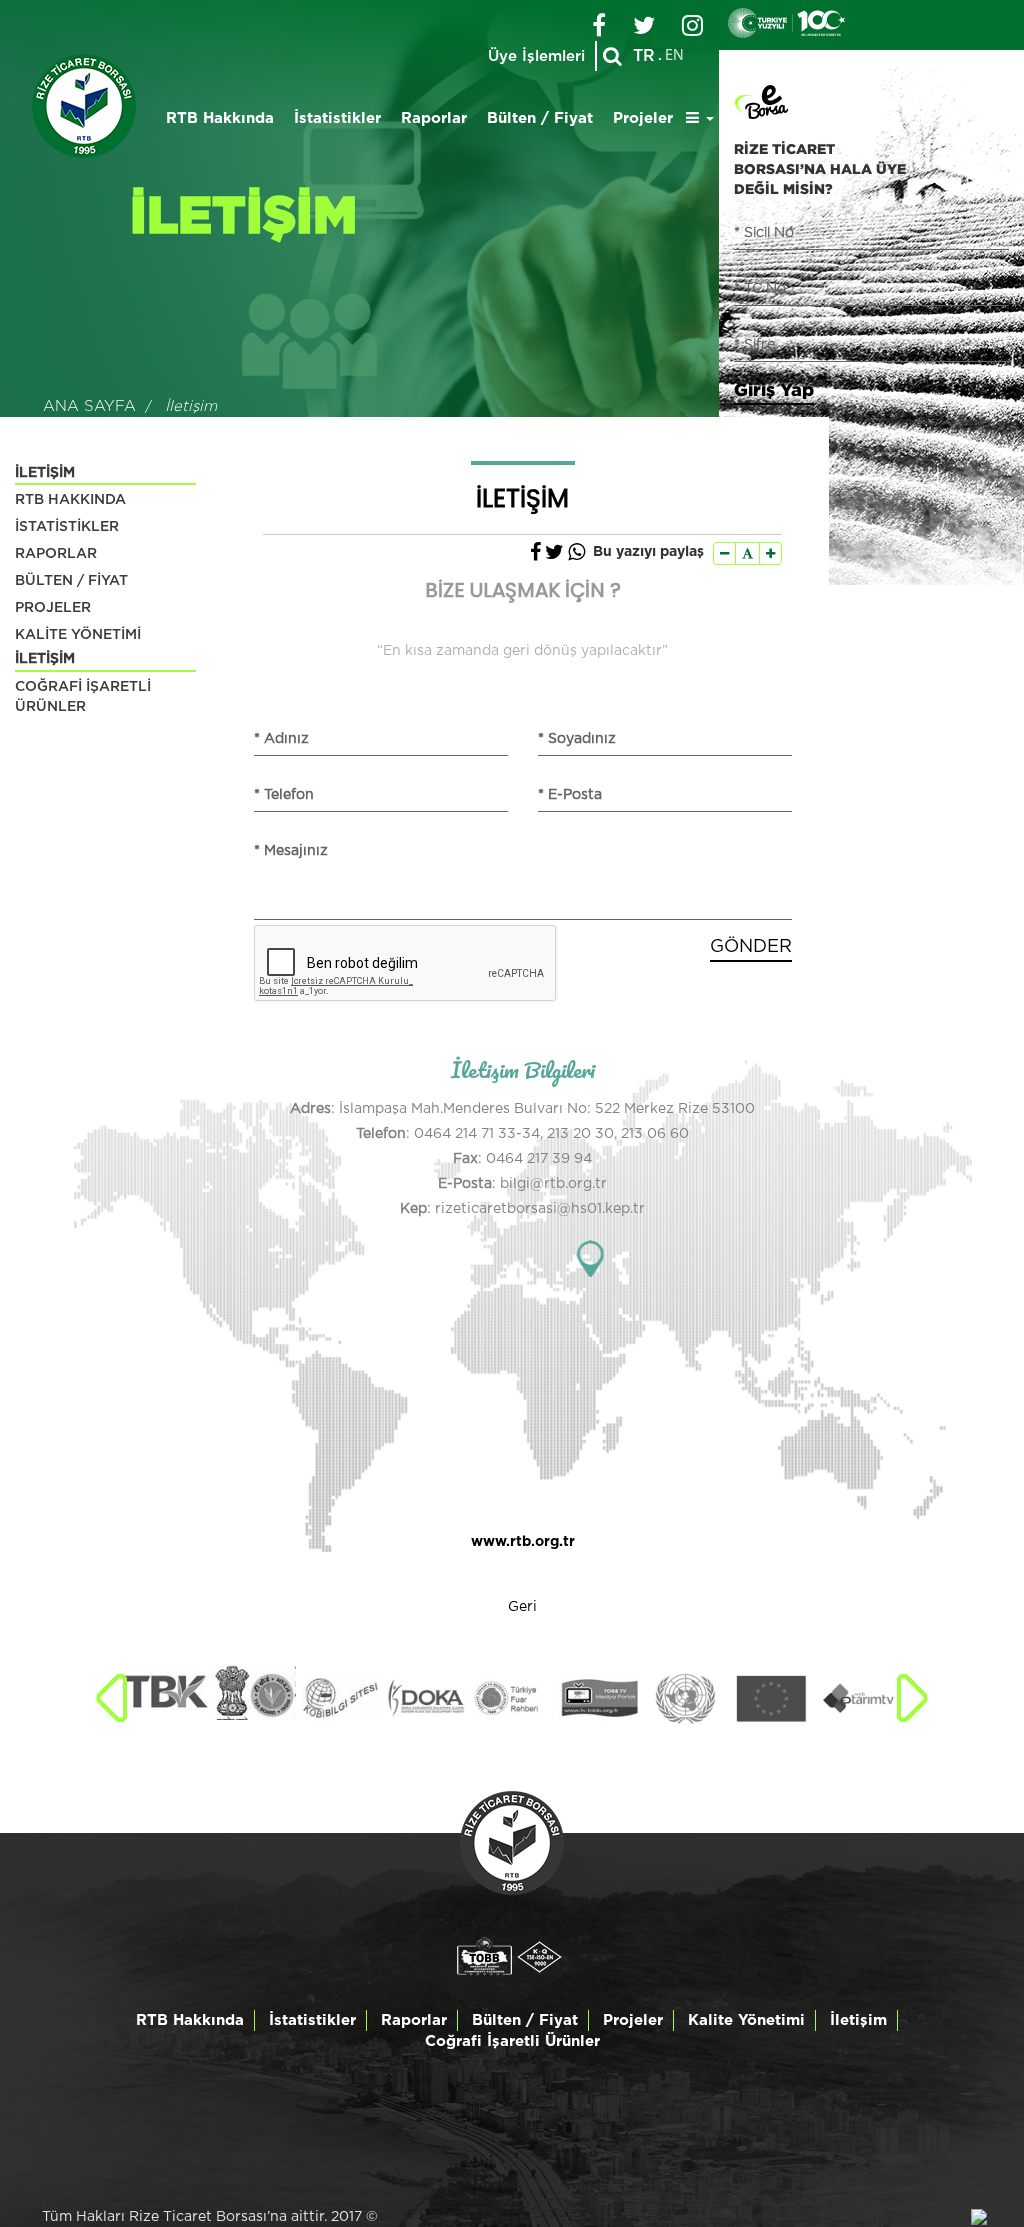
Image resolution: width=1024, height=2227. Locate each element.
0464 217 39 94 (539, 1159)
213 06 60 (655, 1134)
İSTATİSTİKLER (67, 527)
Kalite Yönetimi (746, 2020)
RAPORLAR (56, 554)
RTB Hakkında (220, 118)
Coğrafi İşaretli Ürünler (512, 2041)
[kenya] (166, 1692)
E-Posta (465, 1184)
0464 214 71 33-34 (477, 1134)
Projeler (643, 118)
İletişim (858, 2020)
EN (674, 56)
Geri (522, 1607)
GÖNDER (751, 947)
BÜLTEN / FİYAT (71, 581)
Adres (310, 1109)
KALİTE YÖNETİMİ (78, 635)
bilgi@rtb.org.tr (553, 1184)
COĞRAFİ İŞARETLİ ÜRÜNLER (83, 697)
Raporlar (434, 118)
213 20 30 (580, 1134)
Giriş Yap (774, 389)
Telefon (381, 1134)
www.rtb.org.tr (523, 1542)
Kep (413, 1209)
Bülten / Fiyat (540, 118)
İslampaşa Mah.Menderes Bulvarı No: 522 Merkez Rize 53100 (547, 1109)
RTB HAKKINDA (70, 500)
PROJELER (53, 608)
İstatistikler (337, 118)
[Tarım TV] (858, 1698)
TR (644, 56)
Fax (465, 1159)
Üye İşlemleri (536, 56)
